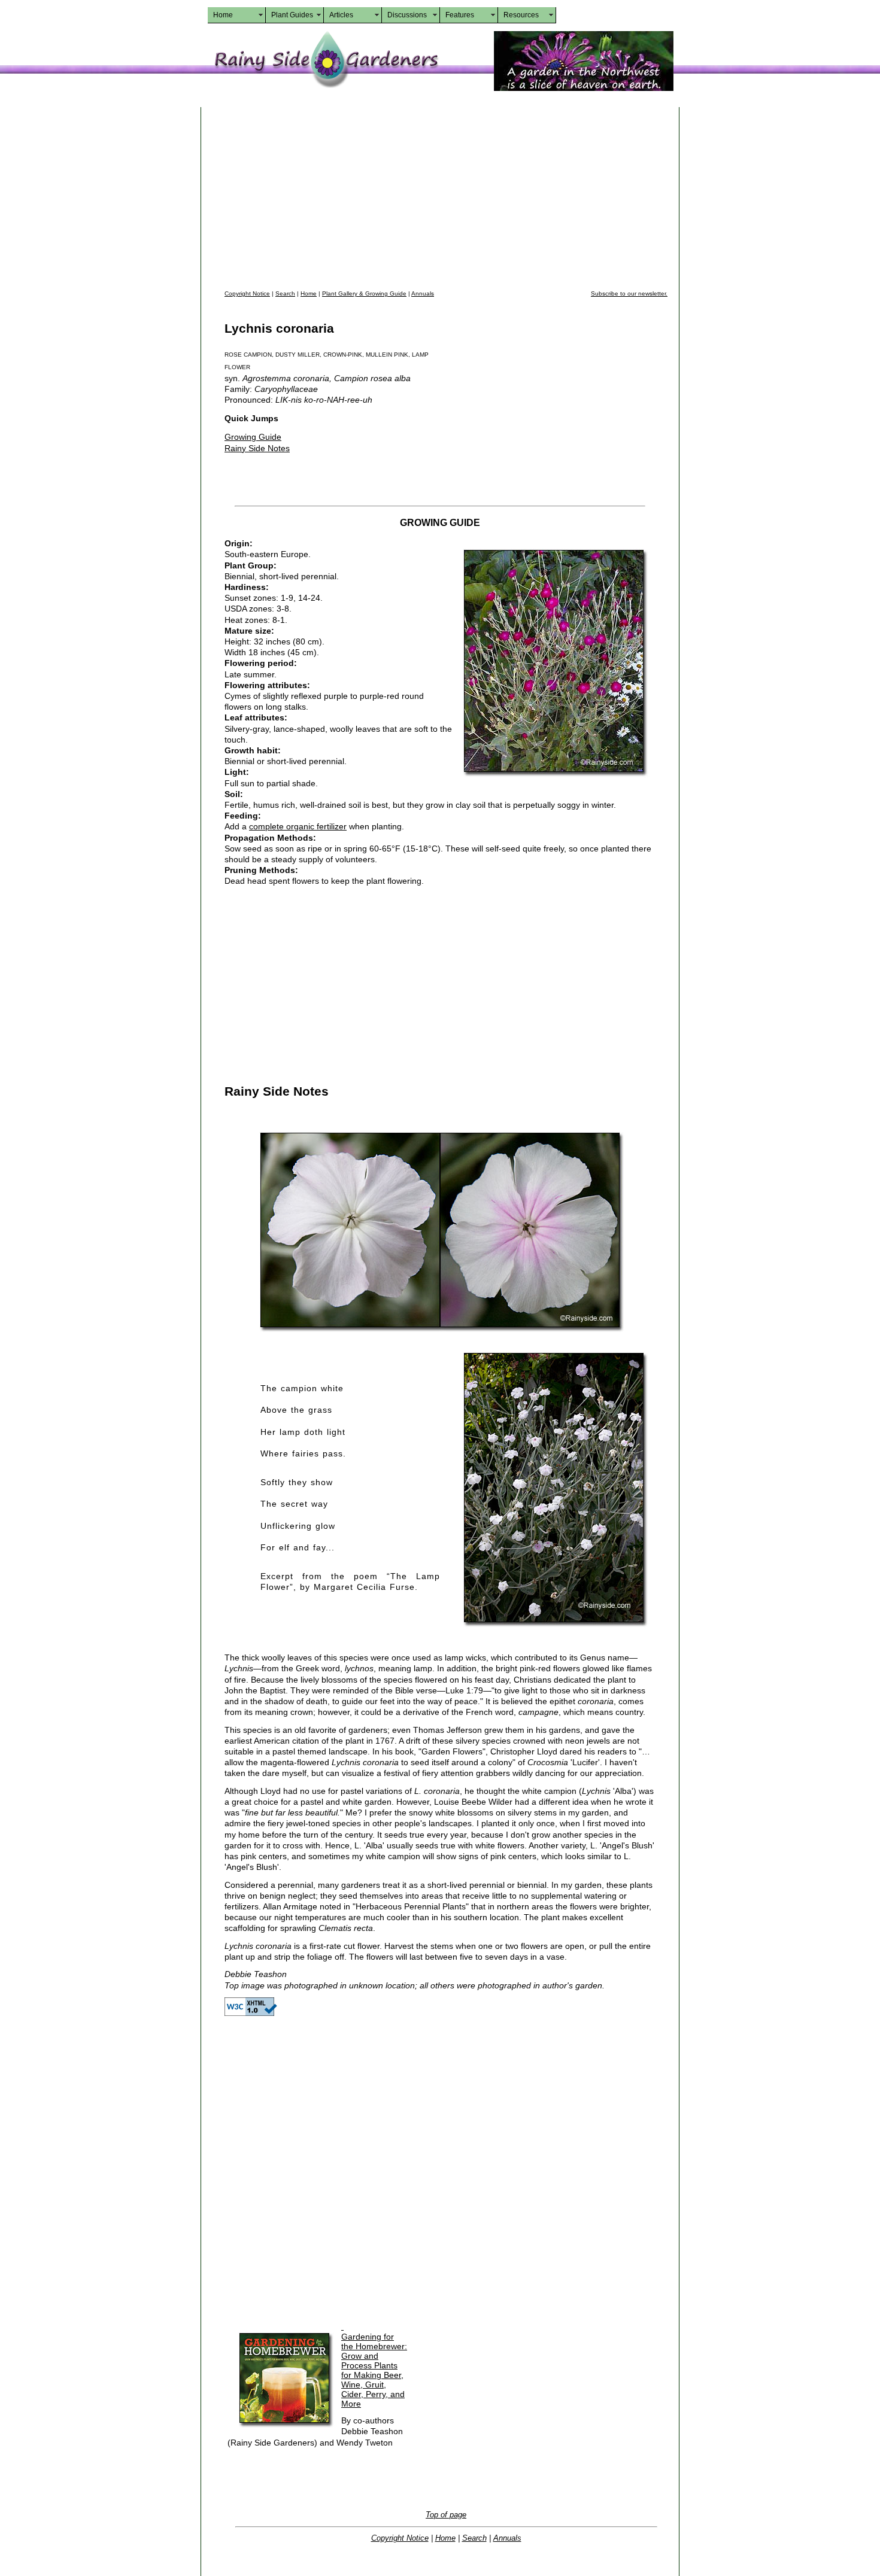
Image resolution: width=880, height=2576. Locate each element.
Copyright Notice (247, 294)
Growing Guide (253, 437)
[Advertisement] (446, 197)
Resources (521, 15)
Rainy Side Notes (257, 448)
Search (285, 294)
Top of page (446, 2515)
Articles (341, 15)
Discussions (407, 15)
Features (460, 15)
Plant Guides (292, 15)
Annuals (423, 294)
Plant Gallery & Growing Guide (364, 294)
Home (223, 15)
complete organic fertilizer (298, 826)
